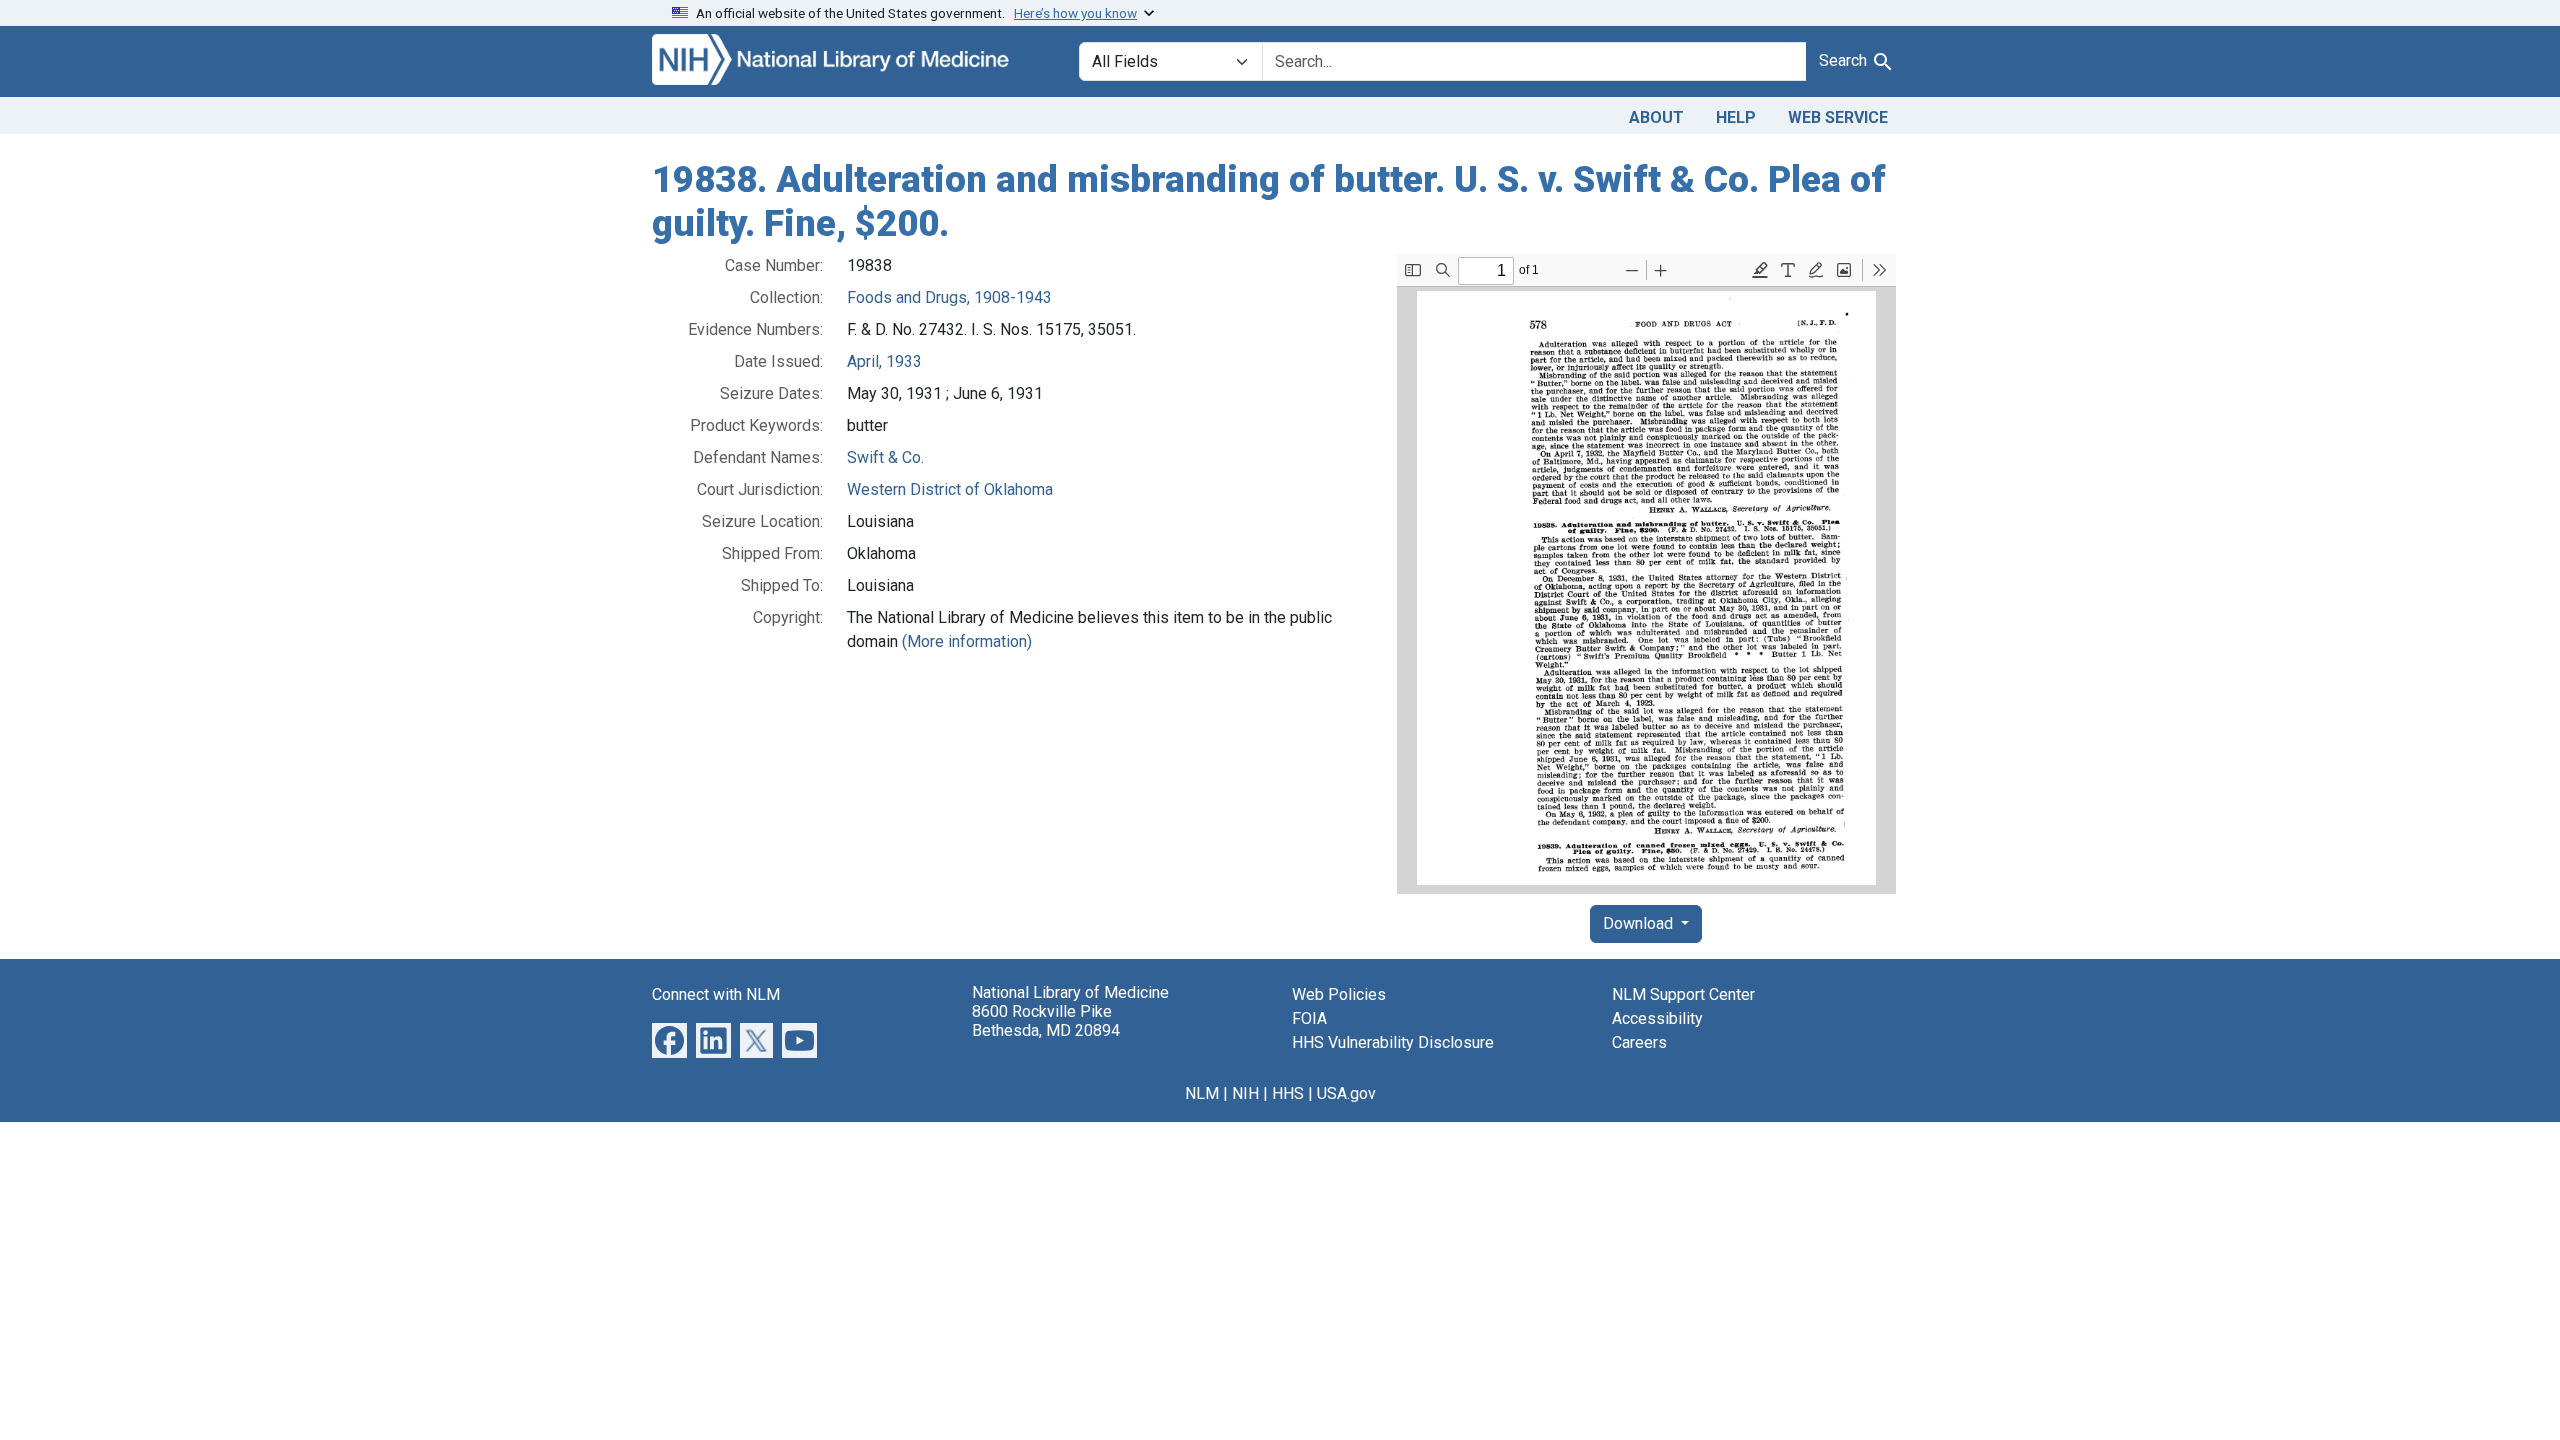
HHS (1288, 1093)
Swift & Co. (885, 457)
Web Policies (1339, 994)
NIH (1245, 1093)
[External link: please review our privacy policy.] (669, 1039)
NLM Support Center (1683, 994)
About (1656, 117)
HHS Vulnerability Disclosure (1393, 1042)
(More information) (967, 641)
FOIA (1309, 1018)
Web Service (1838, 117)
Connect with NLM (716, 994)
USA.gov (1346, 1093)
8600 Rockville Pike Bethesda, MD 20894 (1046, 1021)
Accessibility (1657, 1018)
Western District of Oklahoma (950, 489)
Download (1640, 923)
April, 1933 (884, 361)
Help (1736, 117)
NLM (1202, 1093)
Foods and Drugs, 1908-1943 (949, 297)
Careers (1639, 1042)
